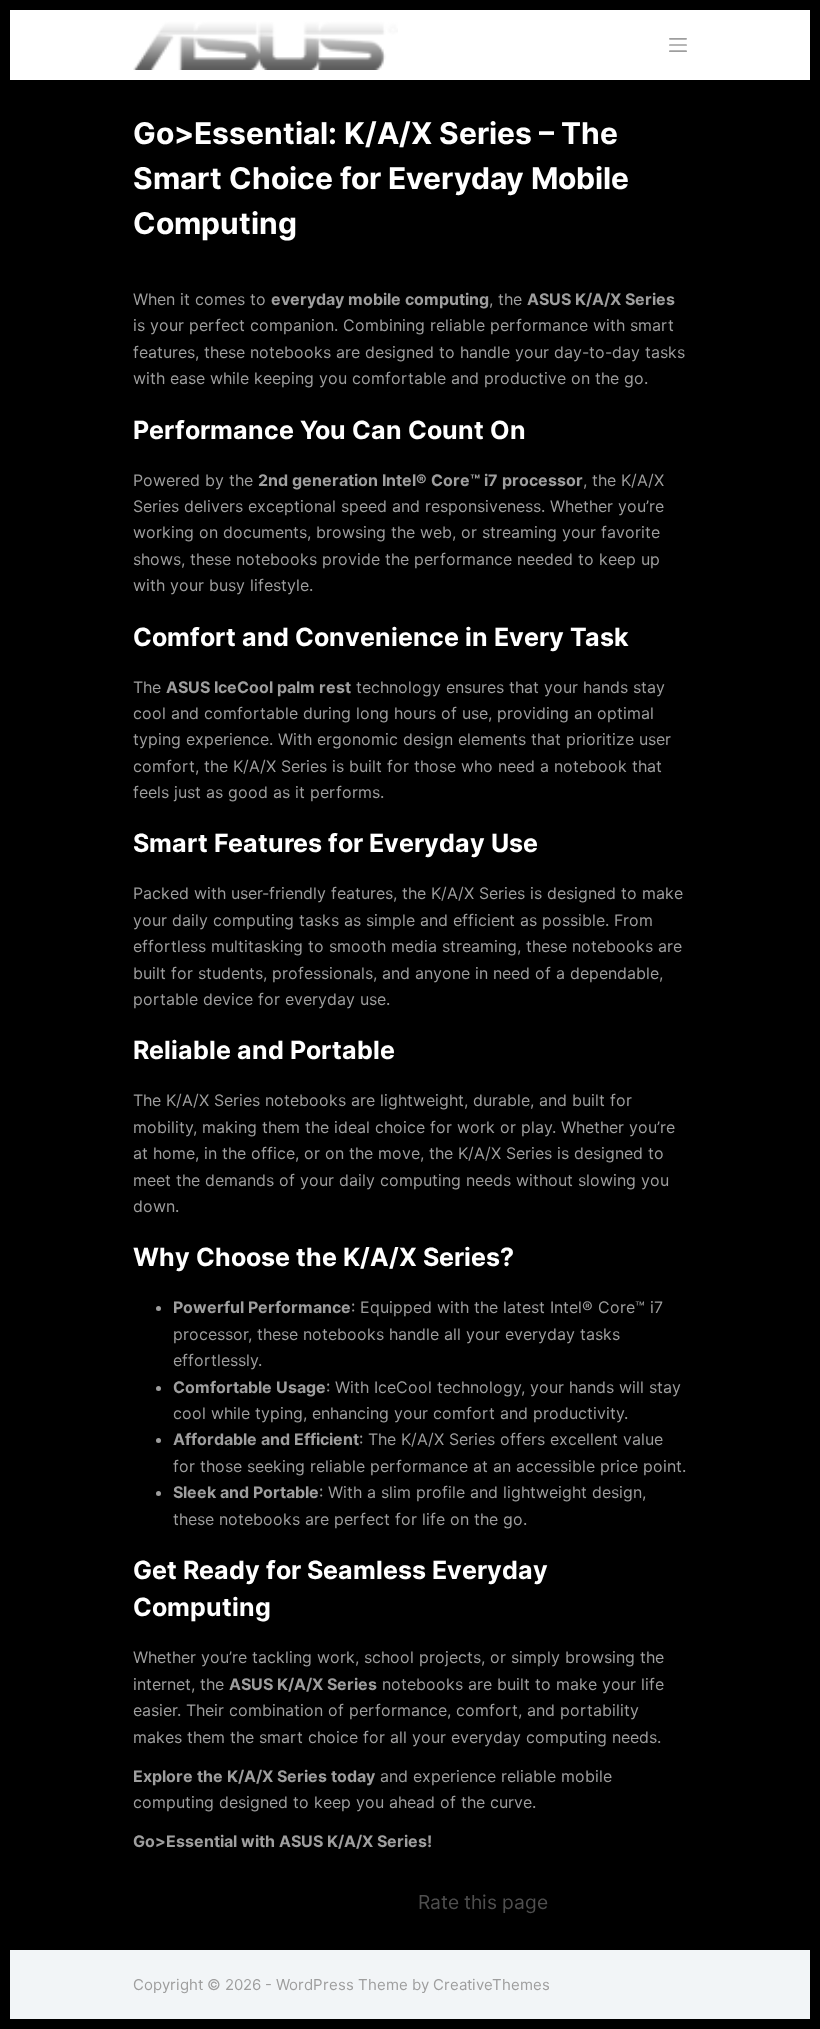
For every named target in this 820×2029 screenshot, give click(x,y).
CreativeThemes (491, 1984)
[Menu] (678, 45)
